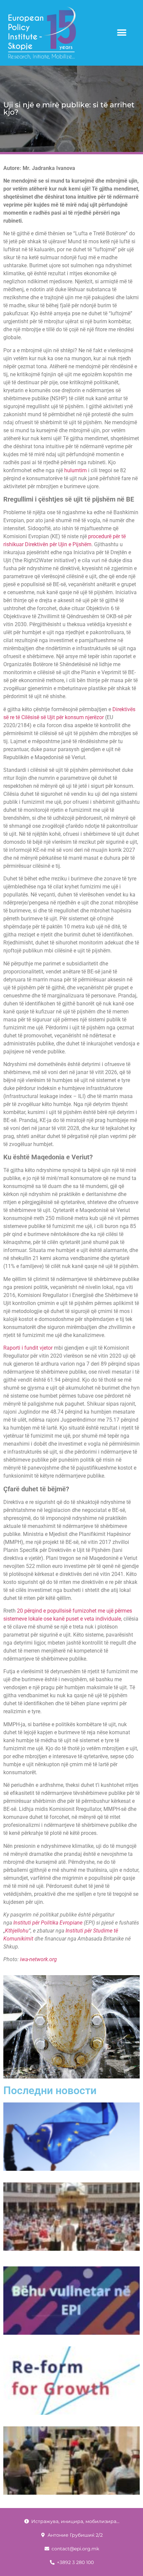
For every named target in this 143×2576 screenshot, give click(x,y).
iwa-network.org (38, 1959)
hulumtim (75, 470)
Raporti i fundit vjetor (28, 1348)
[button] (122, 33)
